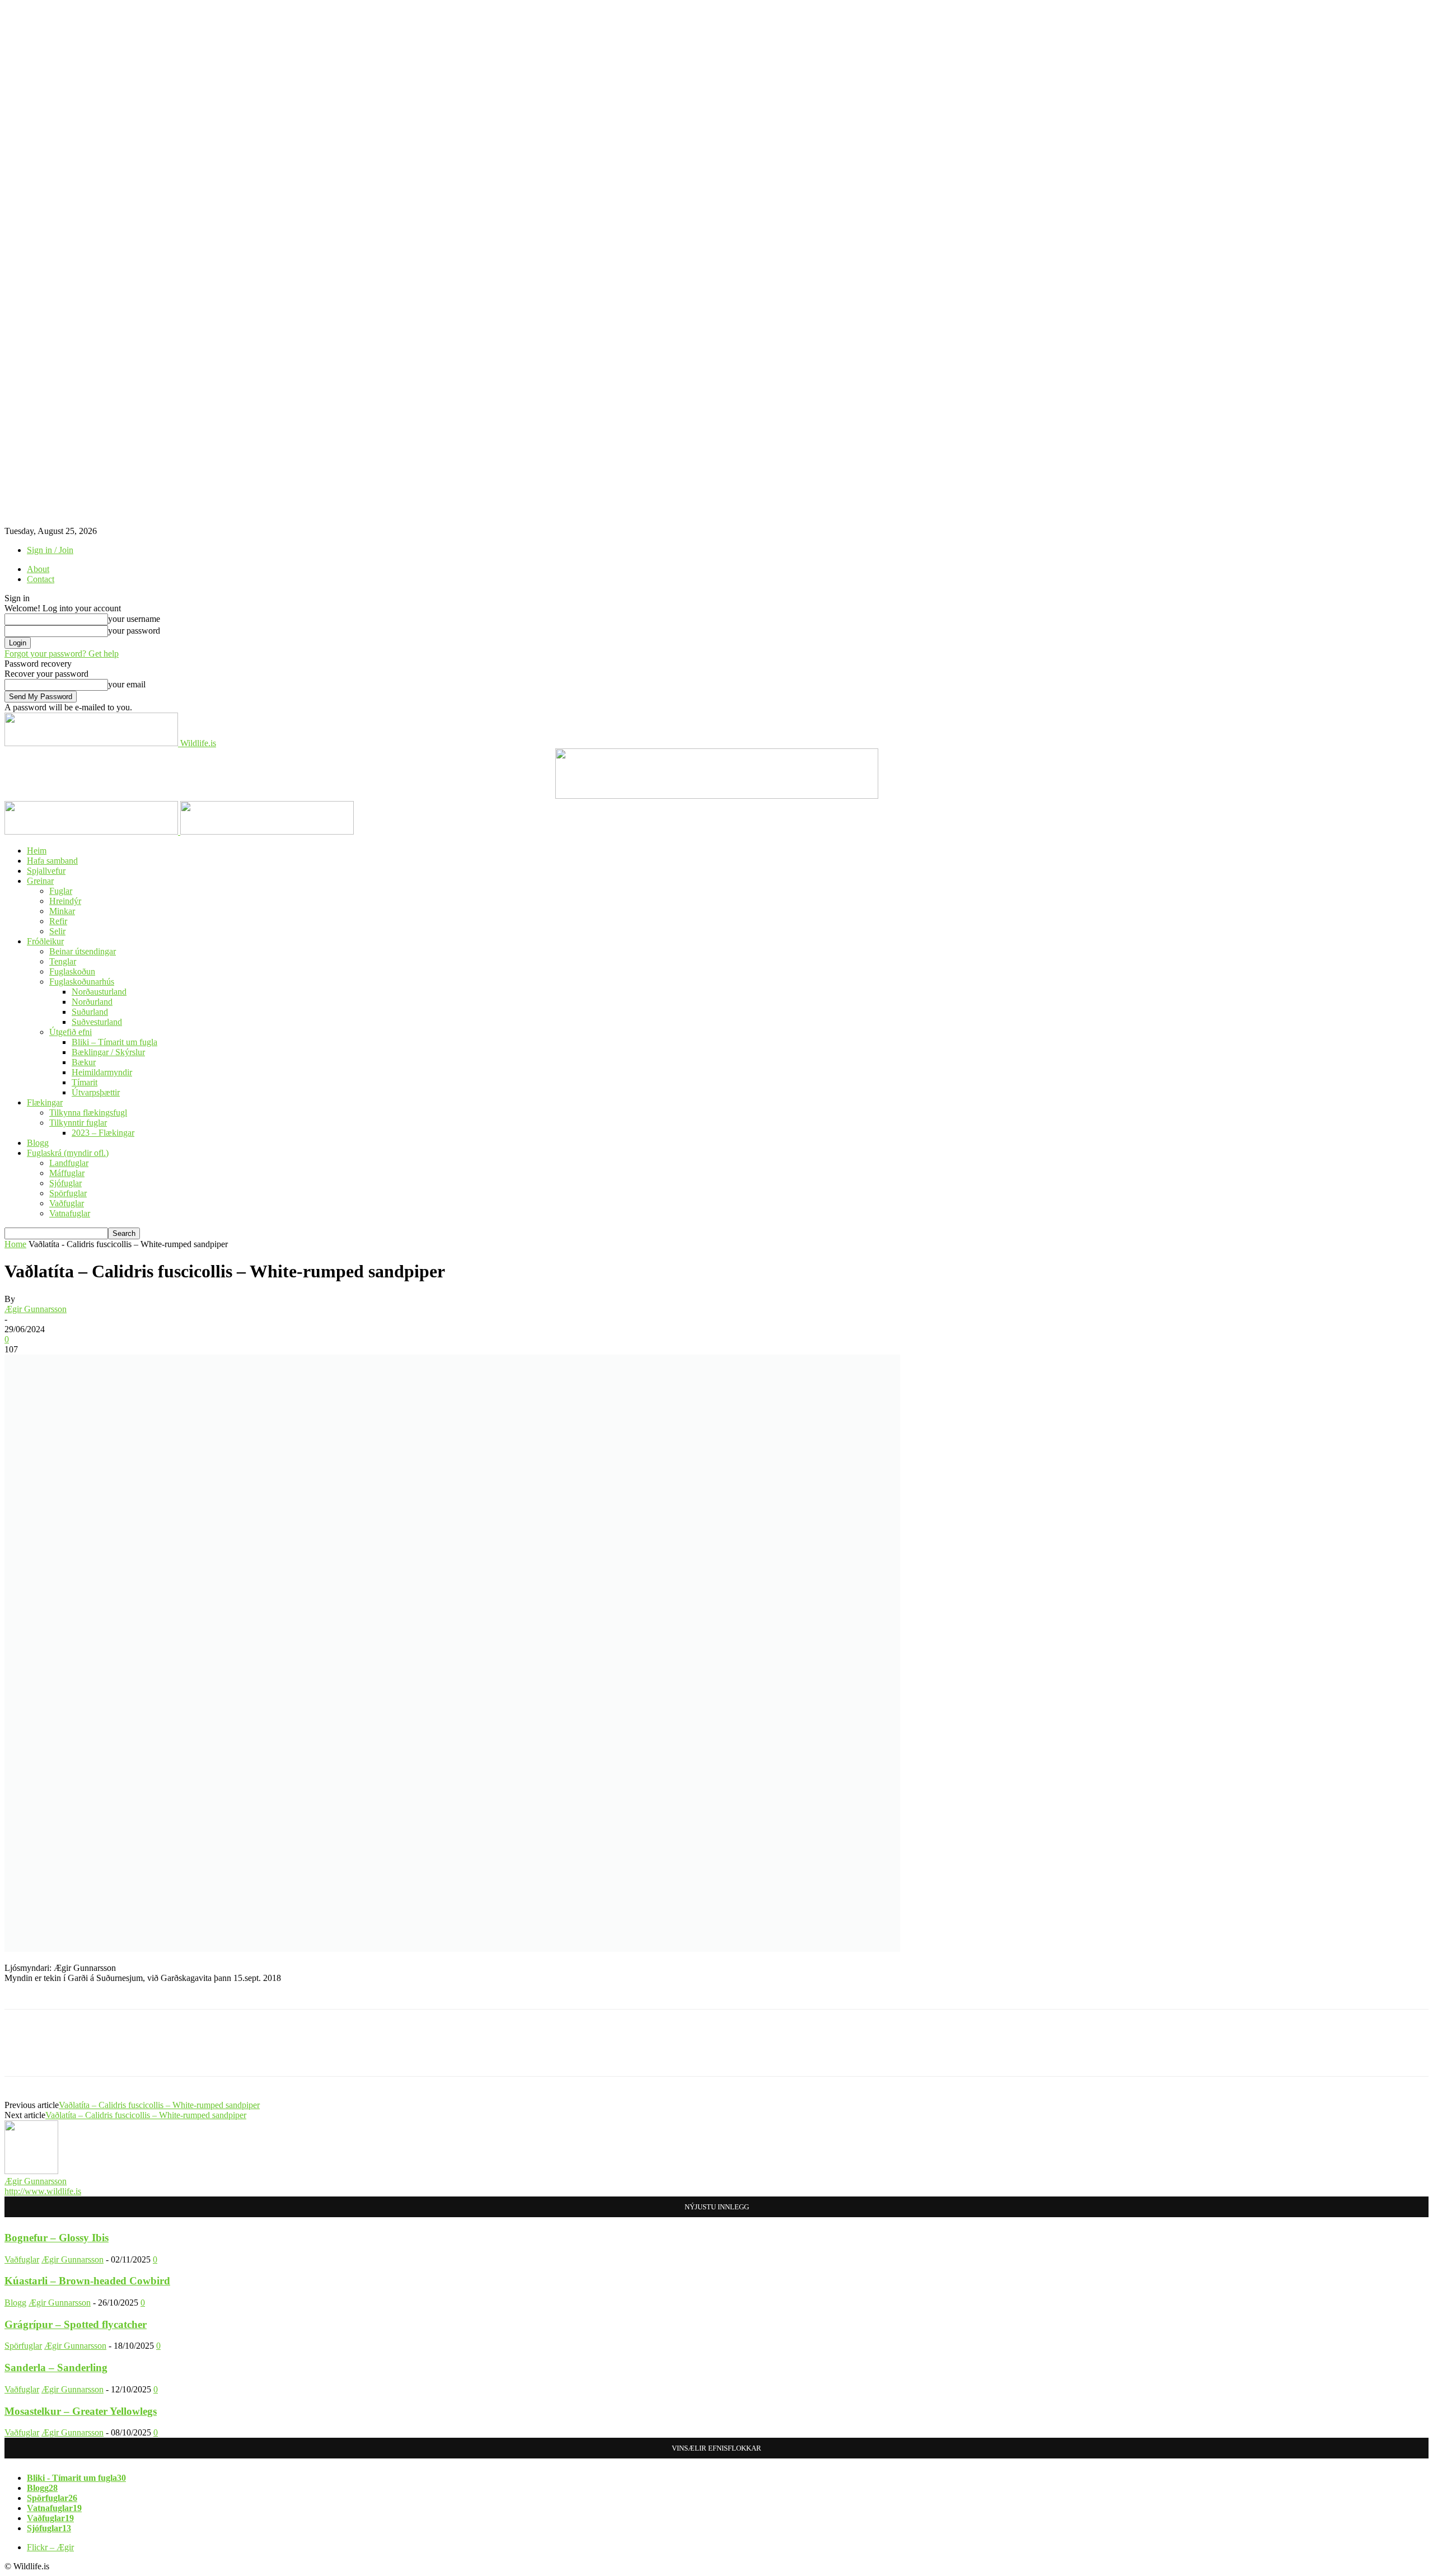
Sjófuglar (65, 1183)
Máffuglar (67, 1173)
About (38, 569)
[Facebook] (23, 2053)
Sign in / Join (50, 550)
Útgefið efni (71, 1032)
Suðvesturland (97, 1022)
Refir (58, 921)
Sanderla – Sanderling (56, 2367)
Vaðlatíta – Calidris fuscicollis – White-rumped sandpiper (159, 2105)
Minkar (62, 911)
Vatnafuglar (70, 1213)
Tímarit (85, 1082)
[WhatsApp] (144, 2053)
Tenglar (63, 961)
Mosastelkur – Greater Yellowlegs (81, 2411)
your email (127, 684)
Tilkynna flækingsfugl (88, 1113)
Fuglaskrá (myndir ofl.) (68, 1153)
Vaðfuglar (67, 1203)
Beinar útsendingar (83, 951)
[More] (185, 2053)
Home (15, 1244)
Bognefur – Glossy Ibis (57, 2238)
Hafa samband (52, 861)
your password (134, 631)
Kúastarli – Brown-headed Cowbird (87, 2281)
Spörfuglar (68, 1193)
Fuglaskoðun (72, 971)
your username (134, 619)
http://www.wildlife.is (43, 2191)
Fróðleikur (45, 941)
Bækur (84, 1062)
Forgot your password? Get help (62, 654)
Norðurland (92, 1002)
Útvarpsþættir (96, 1092)
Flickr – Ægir (50, 2547)
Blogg (38, 1143)
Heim (37, 851)
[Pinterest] (104, 2053)
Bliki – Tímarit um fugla (114, 1042)
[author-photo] (31, 2171)
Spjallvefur (46, 871)
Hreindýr (65, 901)
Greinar (40, 881)
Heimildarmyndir (102, 1072)
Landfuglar (69, 1163)
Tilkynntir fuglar (78, 1123)
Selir (57, 931)
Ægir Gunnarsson (36, 1309)
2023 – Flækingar (103, 1133)
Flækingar (45, 1102)
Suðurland (90, 1012)
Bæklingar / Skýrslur (108, 1052)
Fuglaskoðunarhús (82, 982)
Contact (41, 579)
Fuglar (61, 891)
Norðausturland (99, 992)
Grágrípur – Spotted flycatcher (76, 2324)
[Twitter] (63, 2053)
